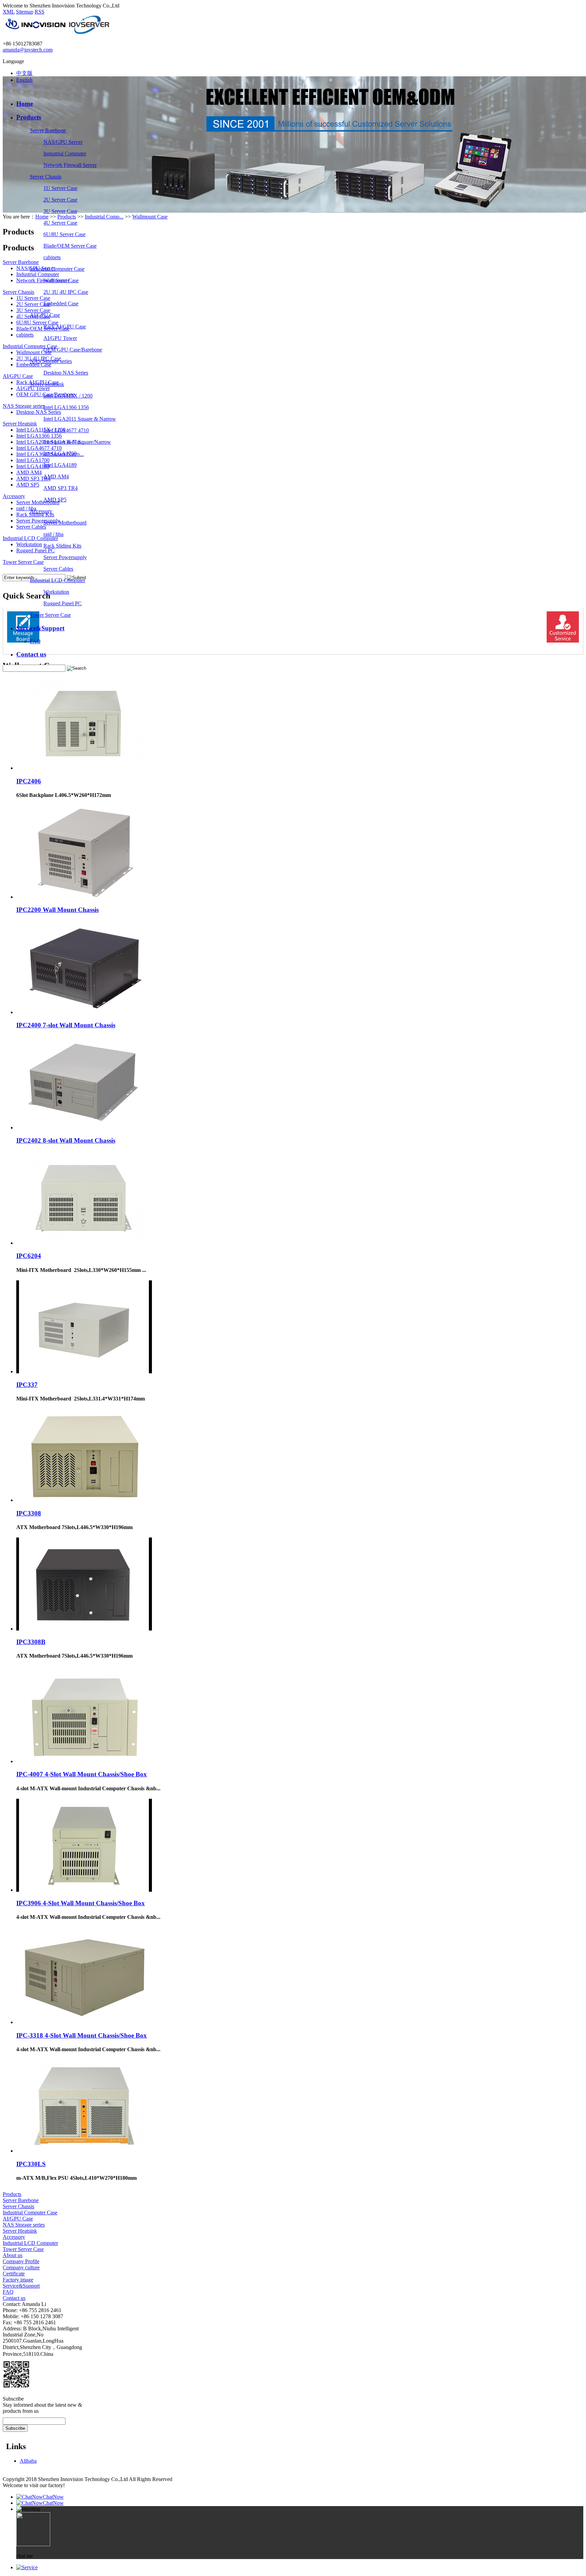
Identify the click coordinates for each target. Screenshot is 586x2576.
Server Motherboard (65, 523)
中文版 (24, 73)
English (24, 80)
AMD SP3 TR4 (61, 488)
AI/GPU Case (45, 315)
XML (9, 12)
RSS (40, 12)
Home (25, 104)
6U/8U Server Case (64, 234)
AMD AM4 (56, 476)
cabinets (52, 257)
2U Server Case (60, 200)
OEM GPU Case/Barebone (73, 350)
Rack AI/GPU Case (65, 327)
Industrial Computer (65, 154)
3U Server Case (60, 211)
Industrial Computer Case (57, 269)
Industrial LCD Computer (57, 580)
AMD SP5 (55, 500)
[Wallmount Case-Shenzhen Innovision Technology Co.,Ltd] (57, 32)
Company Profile (21, 2261)
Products (29, 117)
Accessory (41, 511)
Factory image (18, 2280)
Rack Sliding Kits (62, 546)
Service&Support (40, 628)
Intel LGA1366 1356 (66, 407)
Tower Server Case (50, 615)
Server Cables (58, 569)
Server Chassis (46, 177)
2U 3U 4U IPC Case (66, 292)
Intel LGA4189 (60, 465)
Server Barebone (48, 130)
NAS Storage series (51, 361)
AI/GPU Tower (60, 338)
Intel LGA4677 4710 (66, 430)
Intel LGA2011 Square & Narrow (80, 419)
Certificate (14, 2274)
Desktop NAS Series (66, 373)
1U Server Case (60, 188)
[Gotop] (27, 2567)
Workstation (56, 592)
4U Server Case (60, 223)
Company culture (21, 2267)
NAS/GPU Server (63, 142)
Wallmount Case (61, 280)
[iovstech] (7, 2393)
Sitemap (25, 12)
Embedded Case (61, 303)
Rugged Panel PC (63, 603)
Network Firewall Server (70, 165)
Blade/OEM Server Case (70, 246)
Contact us (31, 654)
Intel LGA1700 (60, 453)
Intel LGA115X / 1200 (68, 396)
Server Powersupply (65, 557)
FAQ (35, 641)
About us (13, 2255)
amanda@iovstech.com (28, 50)
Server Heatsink (47, 384)
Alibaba (28, 2461)
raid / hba (53, 534)
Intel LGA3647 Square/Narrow (77, 442)
